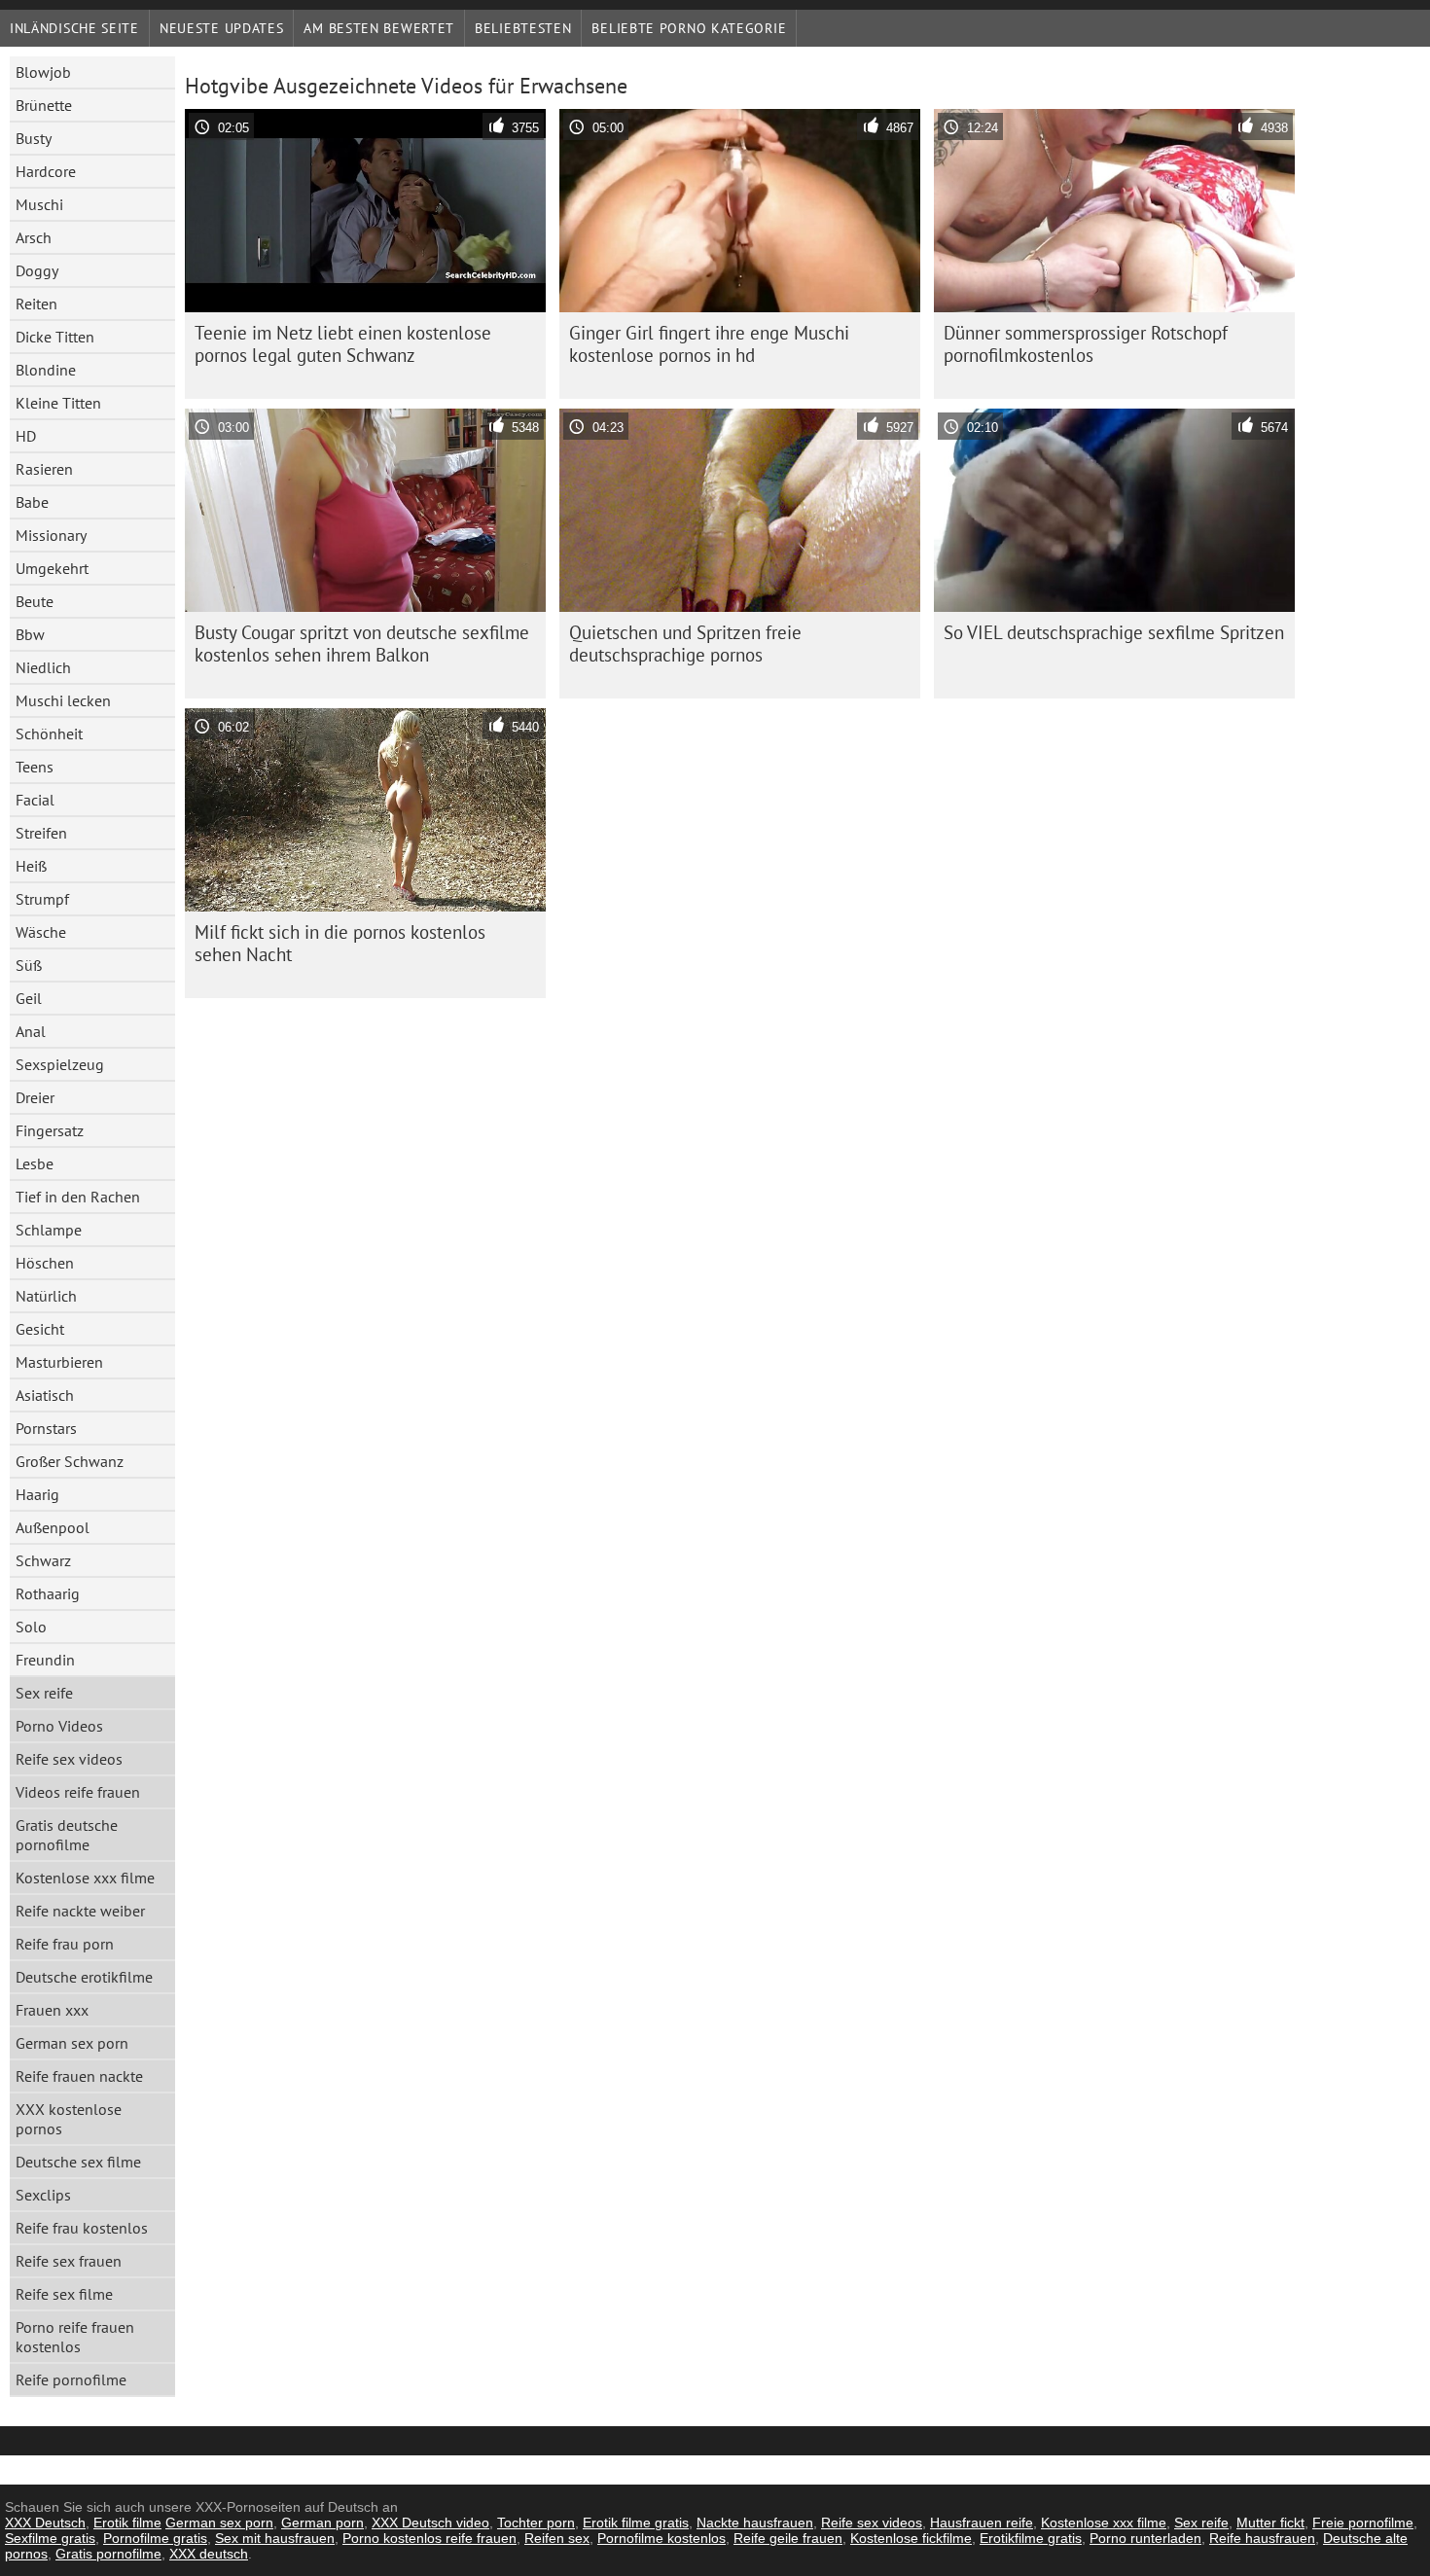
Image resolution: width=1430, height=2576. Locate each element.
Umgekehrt (52, 568)
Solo (31, 1627)
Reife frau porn (65, 1944)
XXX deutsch (209, 2554)
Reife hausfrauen (1262, 2538)
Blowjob (43, 72)
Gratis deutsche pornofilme (67, 1835)
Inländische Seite (74, 28)
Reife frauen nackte (79, 2076)
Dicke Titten (55, 337)
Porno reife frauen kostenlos (75, 2337)
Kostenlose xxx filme (85, 1878)
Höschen (45, 1263)
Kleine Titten (58, 403)
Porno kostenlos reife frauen (429, 2538)
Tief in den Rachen (78, 1197)
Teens (35, 767)
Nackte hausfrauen (755, 2522)
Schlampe (49, 1230)
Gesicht (40, 1329)
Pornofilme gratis (155, 2538)
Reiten (36, 304)
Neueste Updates (222, 28)
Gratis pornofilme (108, 2554)
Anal (31, 1031)
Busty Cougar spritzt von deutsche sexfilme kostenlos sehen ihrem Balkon (362, 644)
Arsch (34, 237)
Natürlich (46, 1296)
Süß (29, 965)
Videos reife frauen (78, 1792)
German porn (322, 2522)
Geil (29, 998)
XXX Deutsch (45, 2522)
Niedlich (43, 667)
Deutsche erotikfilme (84, 1977)
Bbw (30, 634)
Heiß (31, 866)
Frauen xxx (52, 2010)
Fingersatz (50, 1130)
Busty (34, 138)
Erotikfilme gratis (1031, 2538)
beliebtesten (523, 28)
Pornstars (46, 1428)
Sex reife (44, 1693)
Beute (35, 601)
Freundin (45, 1660)
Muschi (39, 204)
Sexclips (43, 2195)
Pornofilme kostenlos (661, 2538)
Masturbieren (59, 1362)
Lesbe (35, 1163)
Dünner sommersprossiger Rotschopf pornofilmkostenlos (1086, 344)
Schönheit (49, 733)
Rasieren (44, 469)
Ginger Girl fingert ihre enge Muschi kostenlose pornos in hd (709, 344)
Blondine (46, 370)
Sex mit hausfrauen (275, 2538)
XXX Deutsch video (430, 2522)
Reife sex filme (64, 2294)
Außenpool (53, 1527)
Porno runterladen (1145, 2538)
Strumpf (42, 899)
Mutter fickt (1270, 2522)
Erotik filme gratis (636, 2522)
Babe (32, 502)
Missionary (51, 535)
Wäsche (41, 932)
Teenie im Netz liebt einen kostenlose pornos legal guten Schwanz (343, 344)
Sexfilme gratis (50, 2538)
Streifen (41, 833)
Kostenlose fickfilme (911, 2538)
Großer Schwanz (70, 1461)
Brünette (44, 105)
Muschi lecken (63, 700)
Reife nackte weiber (80, 1911)
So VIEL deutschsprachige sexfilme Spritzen (1114, 632)
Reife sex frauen (69, 2261)
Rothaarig (48, 1593)
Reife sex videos (69, 1759)
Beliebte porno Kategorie (689, 28)
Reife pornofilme (71, 2379)
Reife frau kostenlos (82, 2228)
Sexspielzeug (60, 1064)
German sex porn (72, 2043)
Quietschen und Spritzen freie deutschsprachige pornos (685, 644)
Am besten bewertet (379, 28)
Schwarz (43, 1560)
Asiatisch (45, 1395)
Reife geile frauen (788, 2538)
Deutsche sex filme (78, 2162)
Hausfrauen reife (982, 2522)
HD (26, 436)
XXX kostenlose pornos (69, 2119)
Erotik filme (127, 2522)
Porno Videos (59, 1726)
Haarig (37, 1494)
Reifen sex (557, 2538)
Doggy (37, 270)
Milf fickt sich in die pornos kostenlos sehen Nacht (340, 943)
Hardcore (46, 171)
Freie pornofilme (1363, 2522)
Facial (35, 800)
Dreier (35, 1097)
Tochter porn (536, 2522)
